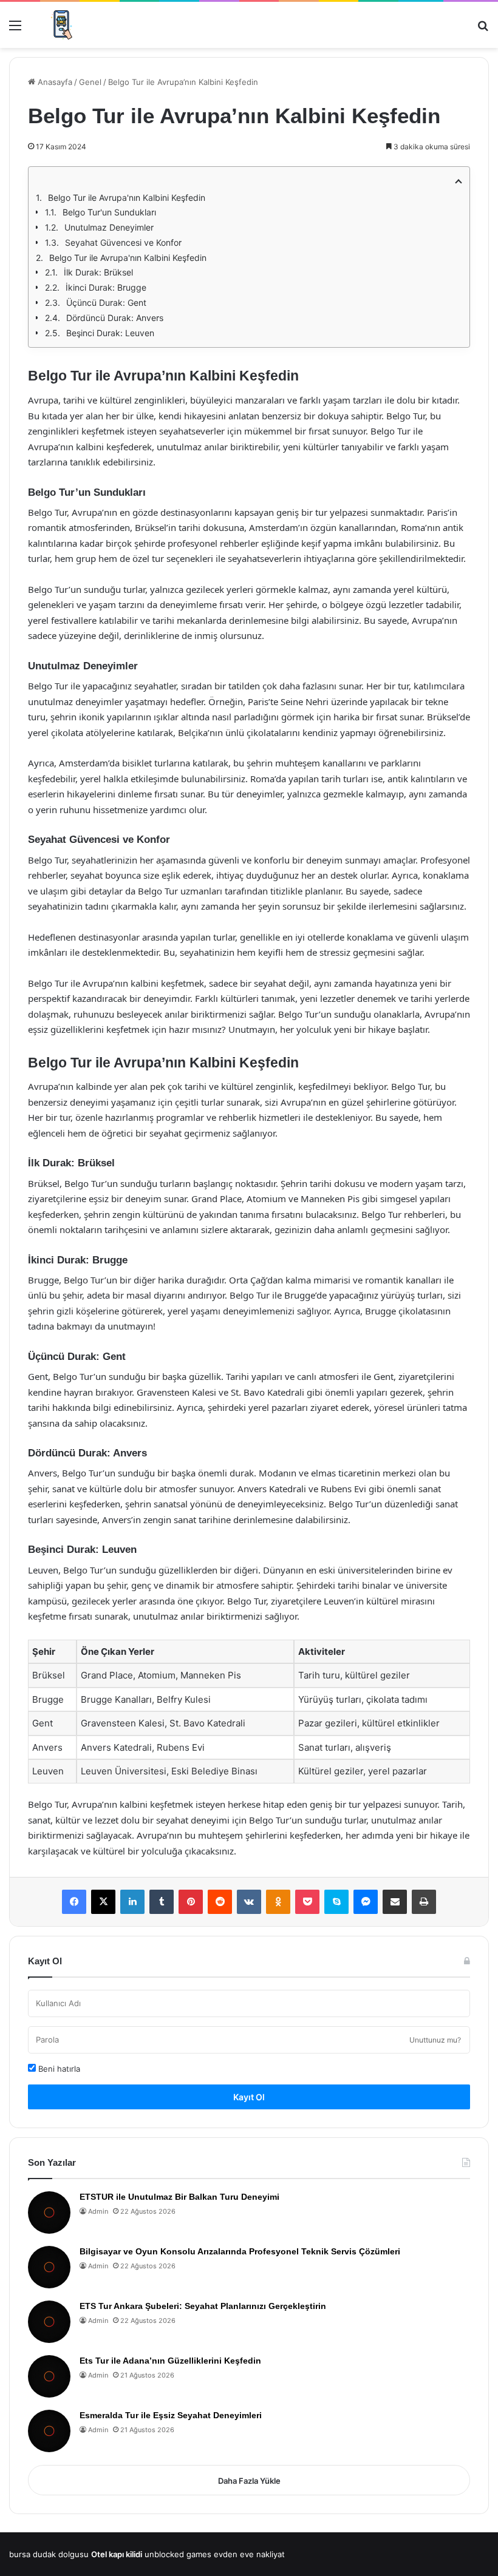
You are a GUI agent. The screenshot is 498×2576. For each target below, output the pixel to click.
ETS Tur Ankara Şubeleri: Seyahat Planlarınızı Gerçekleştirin (203, 2306)
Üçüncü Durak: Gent (106, 303)
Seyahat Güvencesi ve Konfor (123, 242)
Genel (90, 82)
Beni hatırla (58, 2069)
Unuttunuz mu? (435, 2040)
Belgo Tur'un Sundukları (109, 212)
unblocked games (178, 2554)
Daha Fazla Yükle (249, 2481)
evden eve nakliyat (249, 2554)
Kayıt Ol (249, 2097)
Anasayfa (54, 82)
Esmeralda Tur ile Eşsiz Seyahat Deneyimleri (171, 2415)
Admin (98, 2211)
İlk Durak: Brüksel (98, 272)
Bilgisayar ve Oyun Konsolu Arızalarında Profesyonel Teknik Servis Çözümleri (240, 2251)
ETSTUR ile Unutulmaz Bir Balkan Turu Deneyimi (179, 2197)
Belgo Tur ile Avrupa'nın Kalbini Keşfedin (127, 198)
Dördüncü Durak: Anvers (115, 318)
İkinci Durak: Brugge (106, 287)
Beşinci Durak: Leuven (110, 333)
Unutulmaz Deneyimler (109, 227)
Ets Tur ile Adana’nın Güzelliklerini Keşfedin (170, 2361)
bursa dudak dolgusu (49, 2554)
